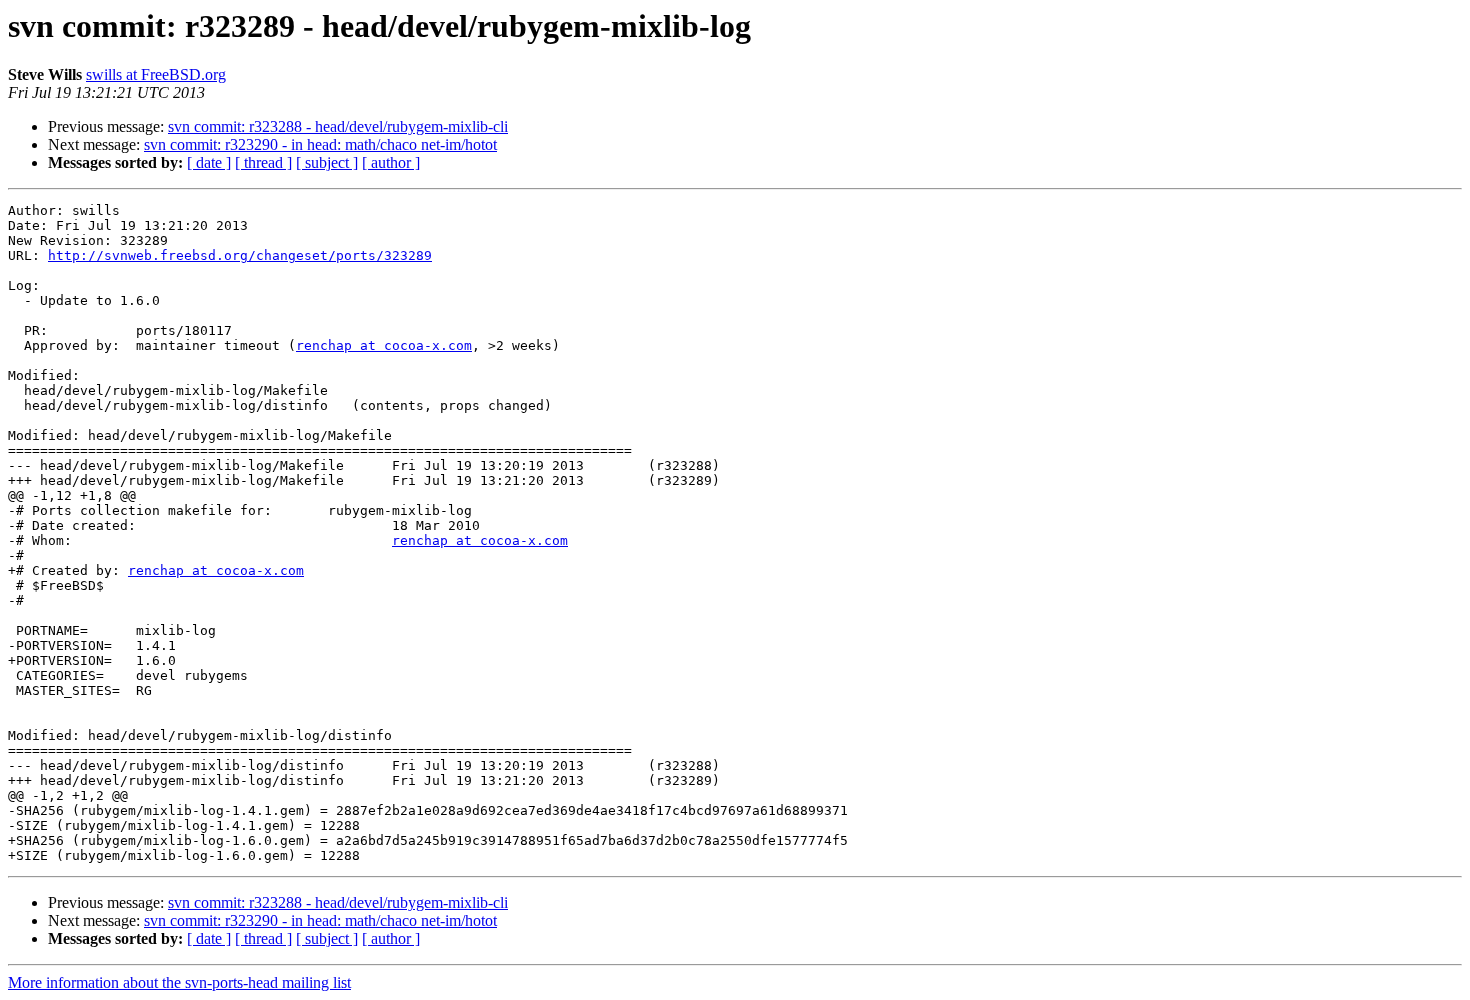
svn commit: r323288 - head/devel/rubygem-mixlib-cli (338, 126)
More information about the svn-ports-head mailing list (179, 982)
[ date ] (209, 162)
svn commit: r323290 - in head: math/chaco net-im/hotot (320, 144)
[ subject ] (327, 162)
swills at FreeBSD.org (156, 74)
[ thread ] (263, 162)
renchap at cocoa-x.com (384, 345)
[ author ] (391, 162)
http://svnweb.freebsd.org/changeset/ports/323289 (240, 255)
